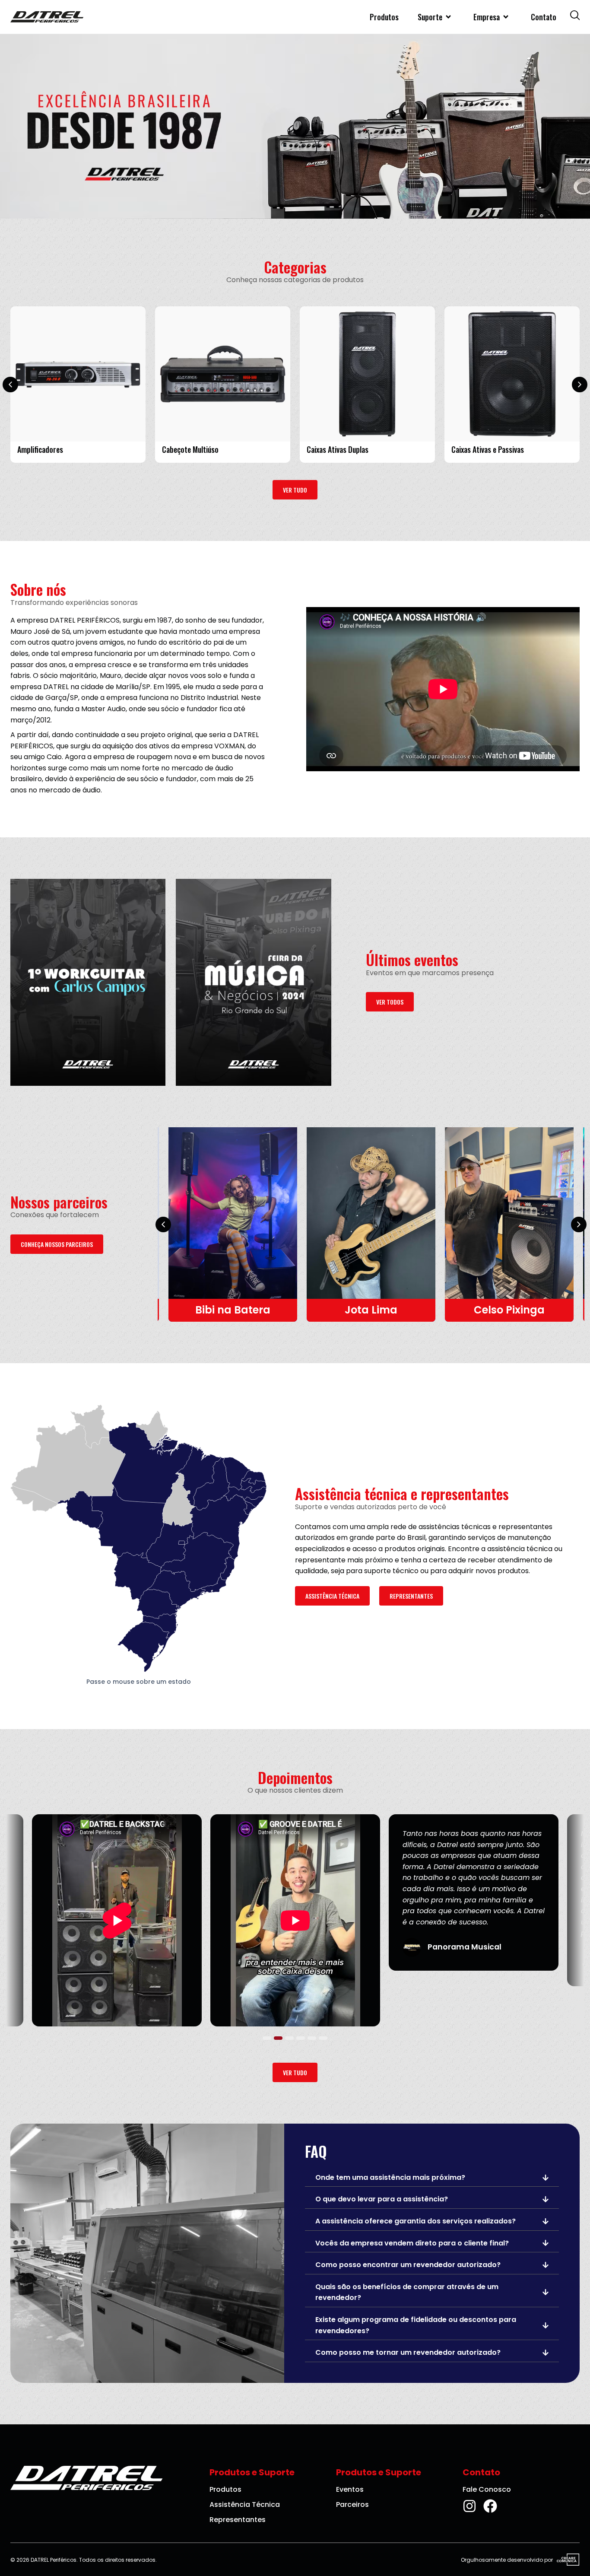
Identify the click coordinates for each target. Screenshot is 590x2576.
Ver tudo (295, 490)
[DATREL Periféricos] (47, 17)
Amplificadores (40, 450)
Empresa (487, 17)
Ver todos (390, 1002)
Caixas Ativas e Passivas (488, 450)
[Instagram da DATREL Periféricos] (469, 2506)
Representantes (411, 1596)
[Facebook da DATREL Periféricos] (490, 2506)
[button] (10, 385)
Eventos (350, 2489)
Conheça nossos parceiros (57, 1244)
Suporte (430, 17)
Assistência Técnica (332, 1596)
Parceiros (352, 2504)
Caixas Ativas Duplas (338, 450)
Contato (544, 17)
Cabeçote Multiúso (190, 450)
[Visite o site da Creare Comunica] (566, 2560)
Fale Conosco (487, 2489)
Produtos (384, 17)
